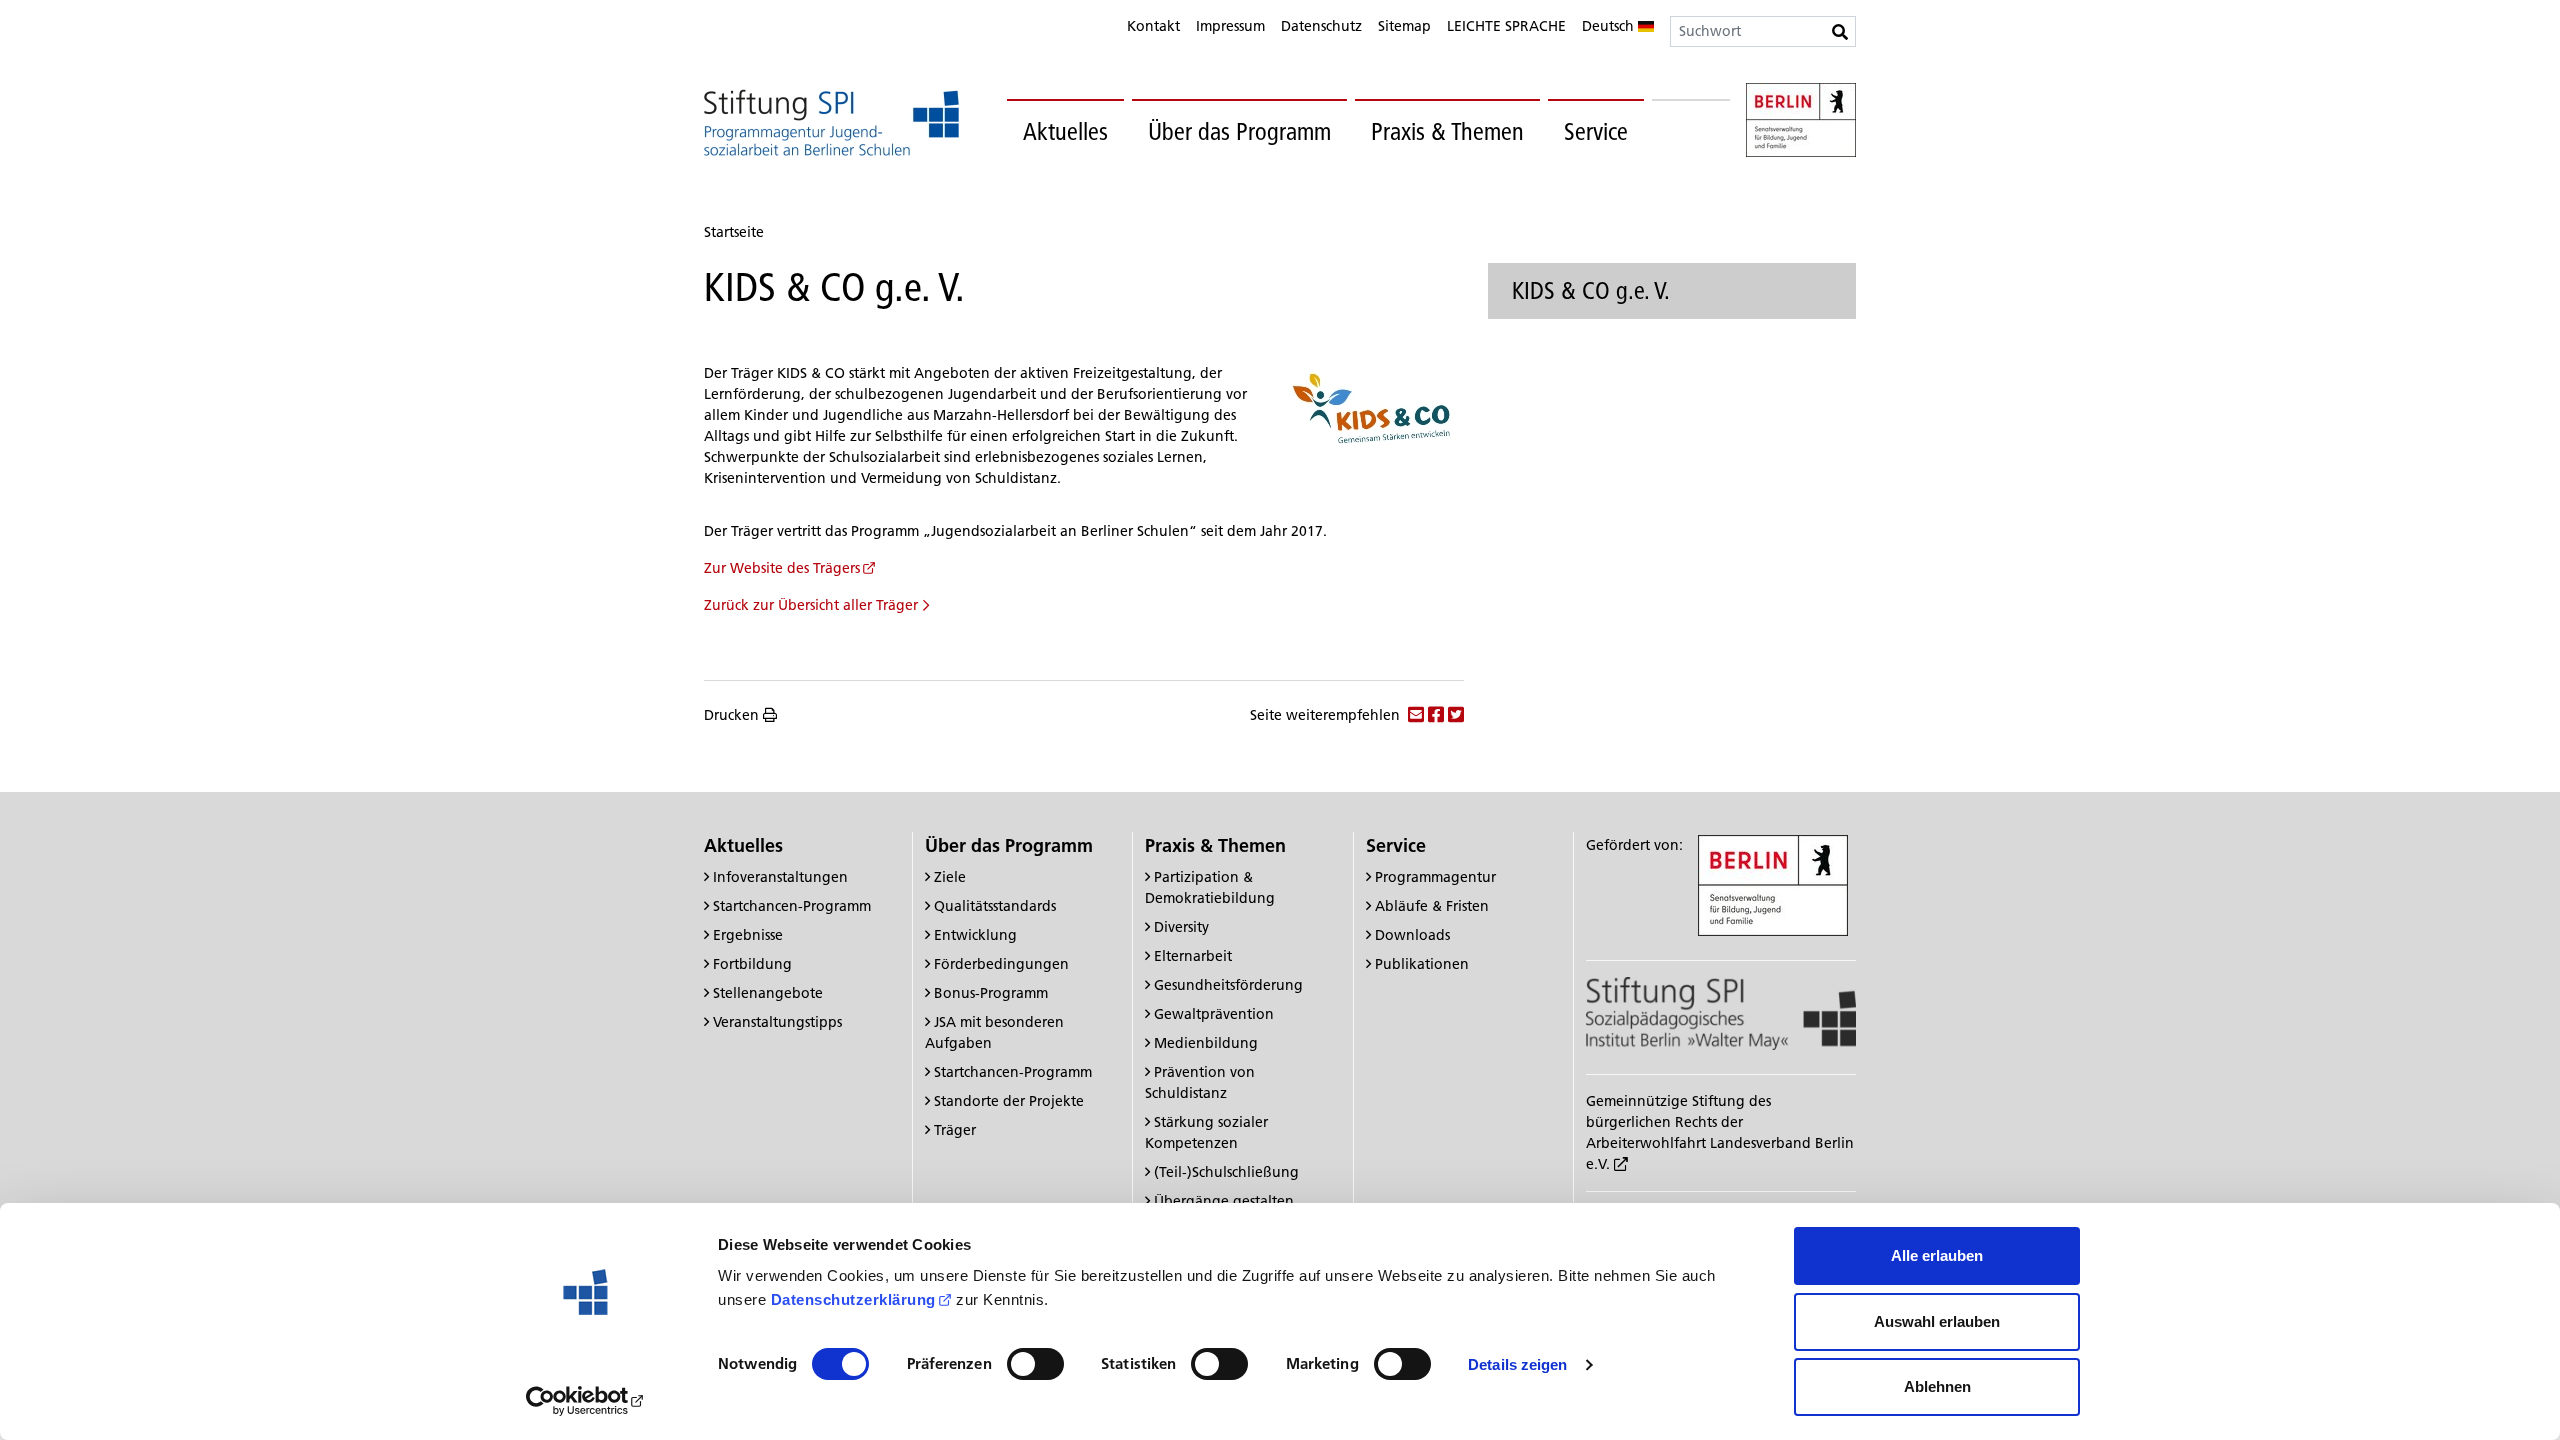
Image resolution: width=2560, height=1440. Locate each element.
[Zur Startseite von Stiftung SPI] (1721, 1012)
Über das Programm (1239, 131)
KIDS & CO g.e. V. (1591, 290)
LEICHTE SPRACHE (1506, 26)
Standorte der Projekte (1009, 1101)
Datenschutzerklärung (853, 1299)
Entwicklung (975, 935)
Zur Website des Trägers (782, 568)
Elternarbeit (1193, 956)
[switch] (1035, 1364)
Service (1596, 131)
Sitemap (1404, 26)
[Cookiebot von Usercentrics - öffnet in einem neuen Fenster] (585, 1401)
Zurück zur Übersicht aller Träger (811, 605)
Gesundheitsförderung (1228, 985)
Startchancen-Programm (792, 906)
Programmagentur (1435, 877)
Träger (955, 1130)
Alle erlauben (1937, 1255)
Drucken (731, 715)
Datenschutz (1321, 26)
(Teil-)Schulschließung (1226, 1172)
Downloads (1412, 935)
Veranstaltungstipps (777, 1022)
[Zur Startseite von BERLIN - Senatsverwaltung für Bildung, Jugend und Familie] (1801, 123)
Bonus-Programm (991, 993)
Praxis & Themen (1447, 131)
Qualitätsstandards (995, 906)
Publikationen (1422, 964)
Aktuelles (1065, 131)
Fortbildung (752, 964)
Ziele (950, 877)
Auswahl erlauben (1937, 1321)
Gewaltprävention (1214, 1014)
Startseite (734, 232)
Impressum (1230, 26)
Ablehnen (1937, 1386)
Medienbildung (1206, 1043)
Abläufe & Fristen (1432, 906)
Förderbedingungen (1001, 964)
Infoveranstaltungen (780, 877)
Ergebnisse (748, 935)
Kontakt (1153, 26)
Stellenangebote (768, 993)
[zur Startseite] (831, 122)
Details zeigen (1517, 1364)
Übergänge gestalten (1224, 1201)
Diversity (1181, 927)
